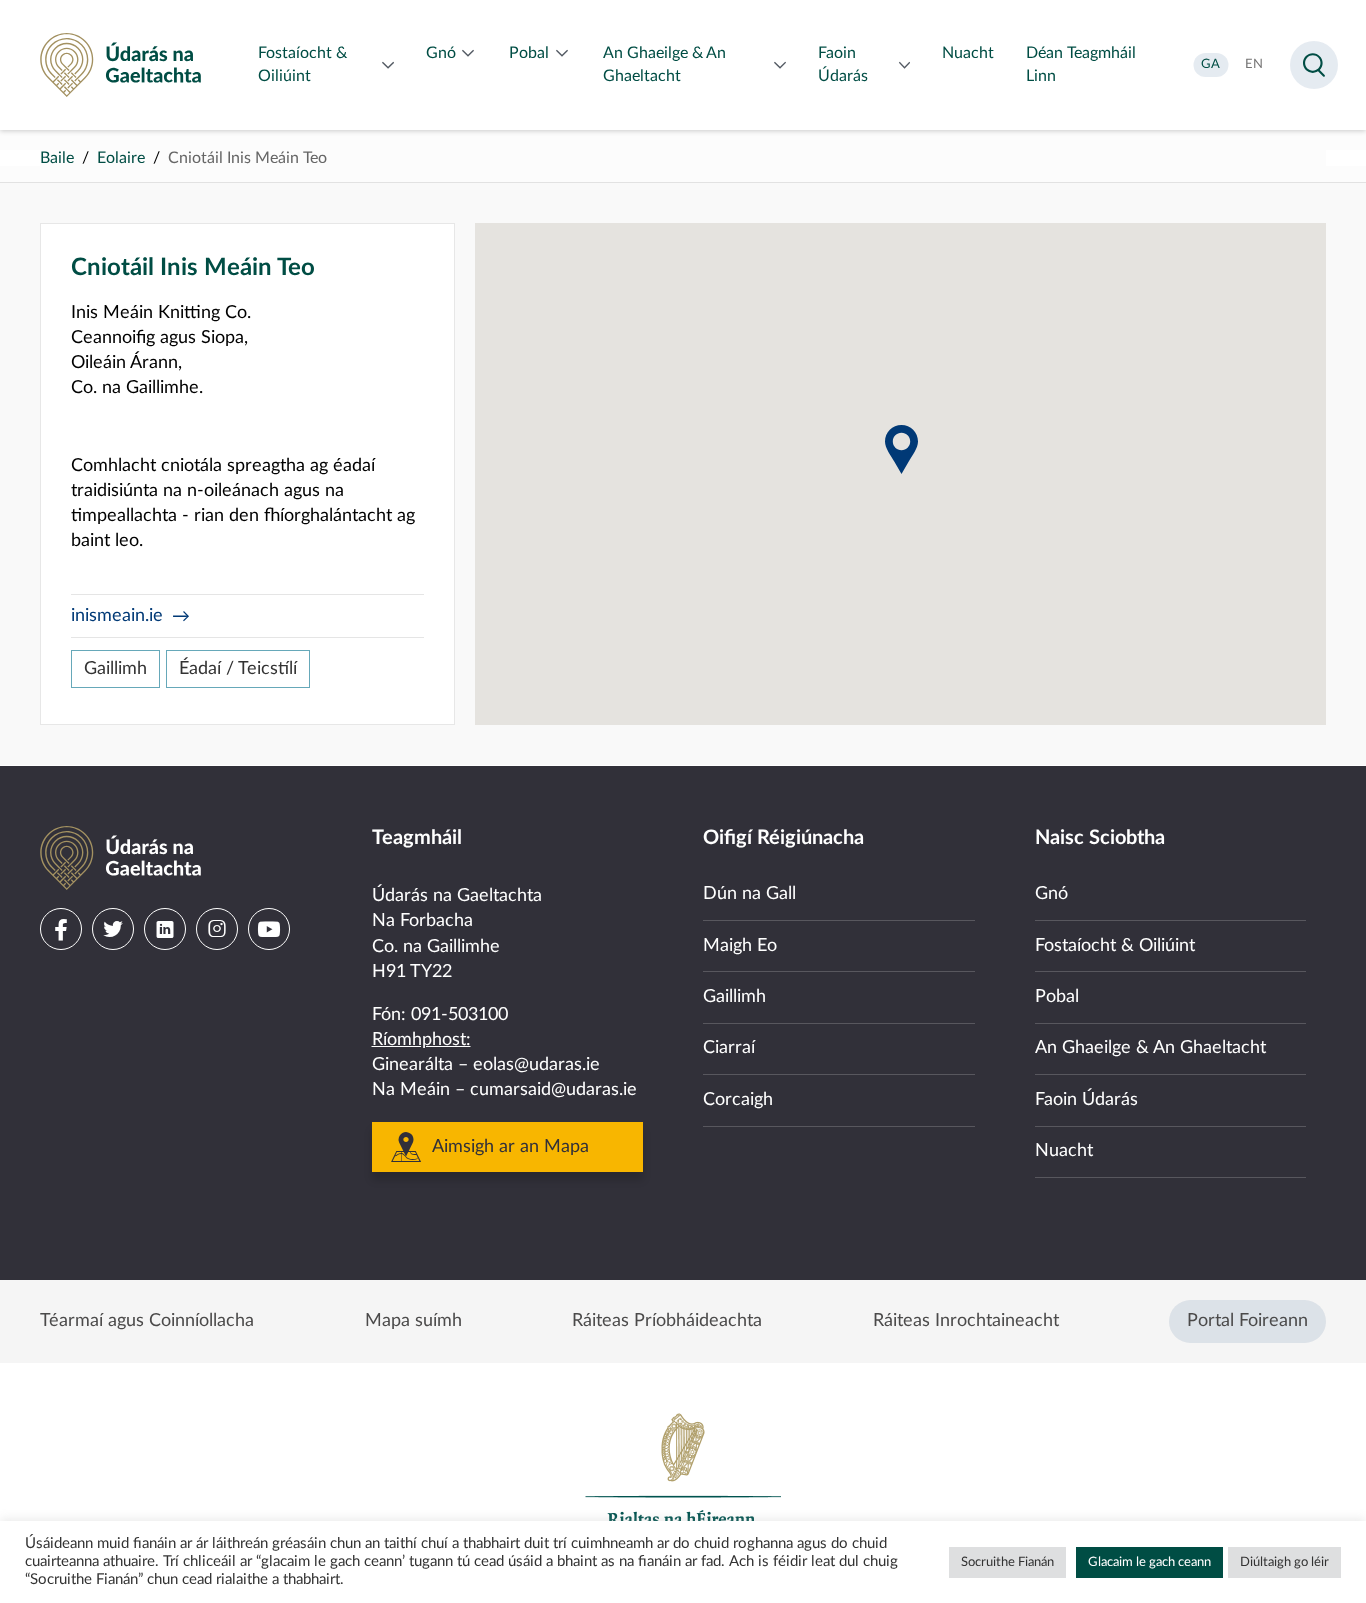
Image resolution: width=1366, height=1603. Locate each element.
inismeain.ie (117, 616)
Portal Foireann (1247, 1321)
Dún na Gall (749, 894)
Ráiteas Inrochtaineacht (966, 1321)
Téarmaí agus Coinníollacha (147, 1321)
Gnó (1051, 894)
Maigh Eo (740, 946)
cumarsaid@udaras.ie (553, 1090)
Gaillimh (115, 669)
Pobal (1057, 997)
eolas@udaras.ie (536, 1065)
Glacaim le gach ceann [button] (1149, 1562)
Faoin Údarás (1086, 1100)
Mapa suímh (413, 1321)
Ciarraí (729, 1048)
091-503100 (459, 1015)
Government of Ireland (683, 1479)
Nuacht (1064, 1151)
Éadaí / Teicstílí (238, 669)
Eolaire (121, 158)
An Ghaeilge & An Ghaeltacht (1150, 1048)
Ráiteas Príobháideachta (667, 1321)
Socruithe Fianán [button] (1007, 1562)
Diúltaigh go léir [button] (1284, 1562)
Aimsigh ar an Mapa (510, 1147)
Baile (57, 158)
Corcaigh (738, 1100)
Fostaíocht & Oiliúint (1115, 946)
